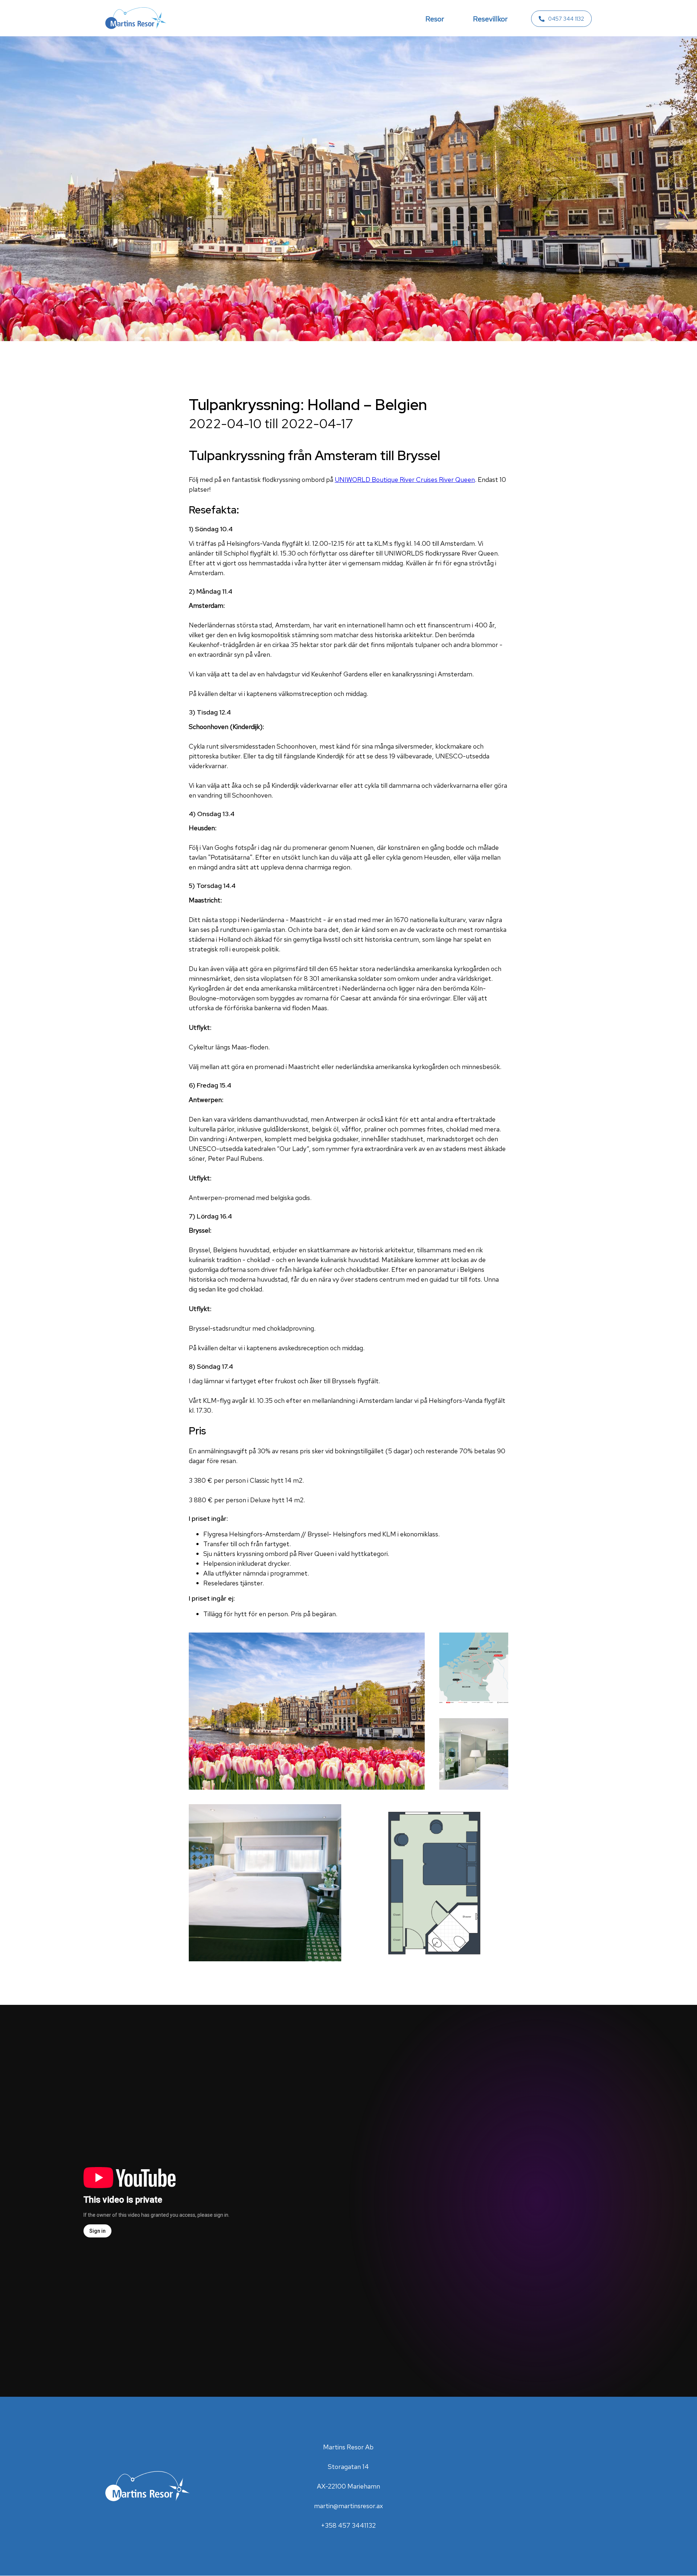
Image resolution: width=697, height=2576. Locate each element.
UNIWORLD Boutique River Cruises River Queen (405, 480)
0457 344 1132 (566, 19)
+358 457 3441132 (348, 2525)
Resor (435, 19)
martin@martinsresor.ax (348, 2506)
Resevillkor (490, 19)
